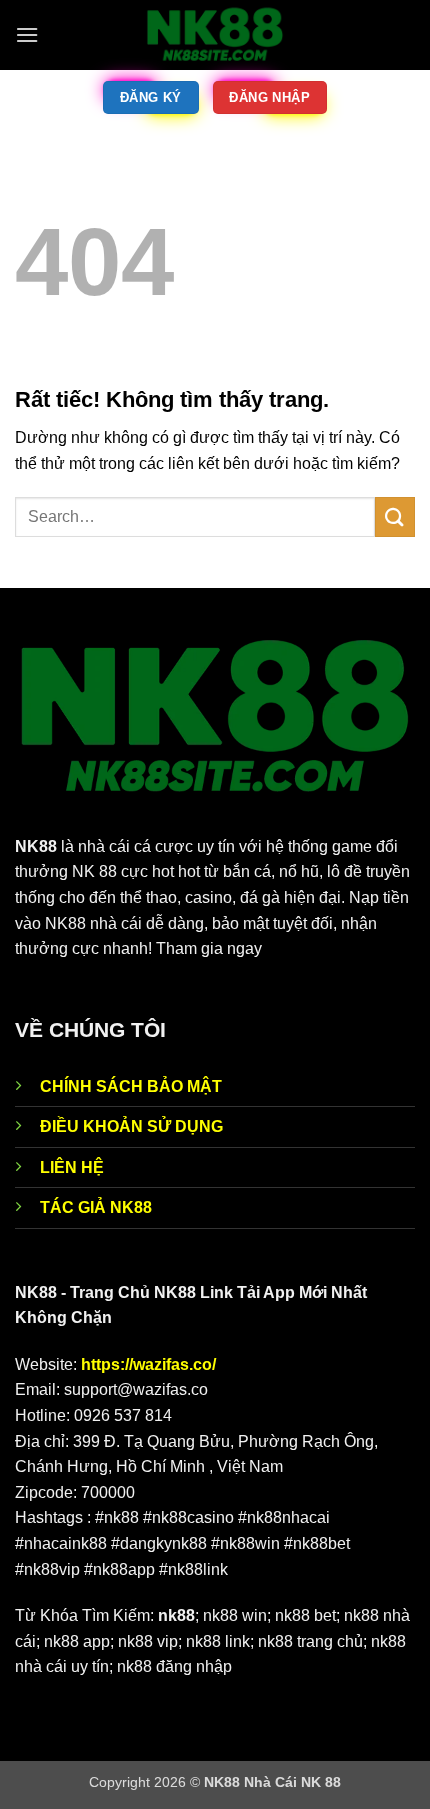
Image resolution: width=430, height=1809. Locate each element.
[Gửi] (395, 516)
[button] (27, 34)
